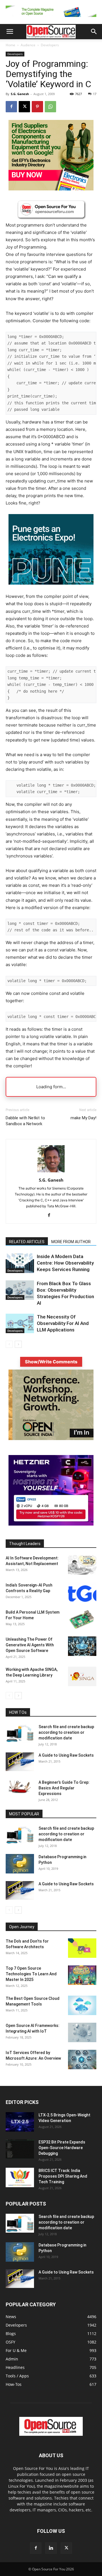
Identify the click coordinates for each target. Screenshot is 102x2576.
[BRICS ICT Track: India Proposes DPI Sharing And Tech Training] (20, 2177)
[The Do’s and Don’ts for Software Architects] (82, 1948)
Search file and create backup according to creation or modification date (66, 1732)
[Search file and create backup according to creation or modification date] (20, 1733)
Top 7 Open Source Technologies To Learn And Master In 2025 (31, 1974)
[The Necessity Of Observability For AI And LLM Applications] (20, 1323)
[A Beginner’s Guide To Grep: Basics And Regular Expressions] (20, 1787)
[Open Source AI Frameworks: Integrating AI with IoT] (82, 2032)
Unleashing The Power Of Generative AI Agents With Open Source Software (30, 1645)
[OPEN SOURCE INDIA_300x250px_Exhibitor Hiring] (51, 1439)
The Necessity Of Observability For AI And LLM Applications (63, 1323)
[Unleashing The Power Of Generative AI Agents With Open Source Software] (82, 1646)
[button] (10, 32)
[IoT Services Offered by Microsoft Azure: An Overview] (82, 2060)
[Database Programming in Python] (20, 1864)
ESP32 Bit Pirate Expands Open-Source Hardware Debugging (62, 2148)
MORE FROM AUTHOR (71, 1242)
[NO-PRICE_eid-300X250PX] (51, 189)
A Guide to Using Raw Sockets (66, 1755)
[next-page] (18, 1344)
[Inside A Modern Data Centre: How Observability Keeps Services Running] (20, 1263)
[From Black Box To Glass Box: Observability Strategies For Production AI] (20, 1290)
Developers (50, 45)
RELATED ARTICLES (27, 1242)
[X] (24, 107)
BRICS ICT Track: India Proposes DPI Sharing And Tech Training (63, 2176)
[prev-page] (9, 1344)
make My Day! (83, 1118)
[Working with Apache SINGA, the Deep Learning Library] (82, 1676)
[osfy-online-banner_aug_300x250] (51, 1524)
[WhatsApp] (50, 107)
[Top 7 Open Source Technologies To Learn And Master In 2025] (82, 1975)
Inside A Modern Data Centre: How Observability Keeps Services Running (65, 1263)
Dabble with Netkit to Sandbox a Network (25, 1121)
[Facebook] (11, 107)
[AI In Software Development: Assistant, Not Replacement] (82, 1565)
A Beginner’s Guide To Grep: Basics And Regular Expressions (64, 1788)
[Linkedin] (51, 2548)
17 (95, 94)
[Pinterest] (37, 107)
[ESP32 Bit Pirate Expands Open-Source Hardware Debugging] (20, 2149)
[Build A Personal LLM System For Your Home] (82, 1619)
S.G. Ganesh (20, 94)
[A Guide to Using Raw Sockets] (20, 1762)
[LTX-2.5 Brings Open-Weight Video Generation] (20, 2122)
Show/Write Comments (51, 1362)
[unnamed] (51, 18)
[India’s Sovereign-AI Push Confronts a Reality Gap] (82, 1592)
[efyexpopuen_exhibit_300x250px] (51, 589)
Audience (28, 45)
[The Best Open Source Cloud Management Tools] (82, 2005)
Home (10, 45)
